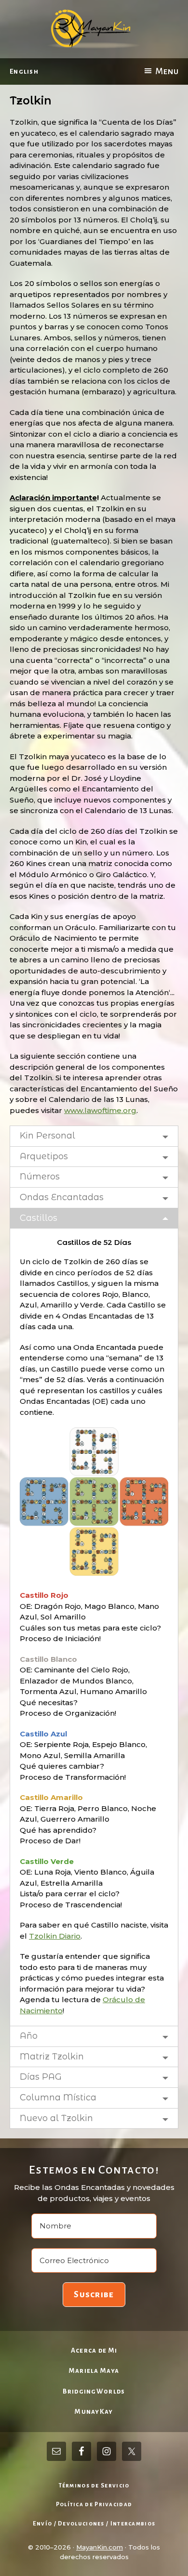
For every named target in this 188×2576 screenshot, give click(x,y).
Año (29, 2036)
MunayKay (94, 2412)
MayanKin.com (100, 2547)
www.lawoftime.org (100, 1110)
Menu (167, 71)
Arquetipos (44, 1156)
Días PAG (41, 2077)
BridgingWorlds (94, 2391)
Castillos (39, 1218)
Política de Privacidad (94, 2505)
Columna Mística (58, 2097)
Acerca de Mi (94, 2350)
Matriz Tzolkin (52, 2057)
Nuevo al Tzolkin (56, 2118)
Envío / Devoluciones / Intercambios (94, 2524)
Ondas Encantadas (62, 1197)
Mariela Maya (94, 2371)
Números (40, 1177)
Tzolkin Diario (55, 1936)
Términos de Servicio (94, 2486)
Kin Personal (47, 1136)
